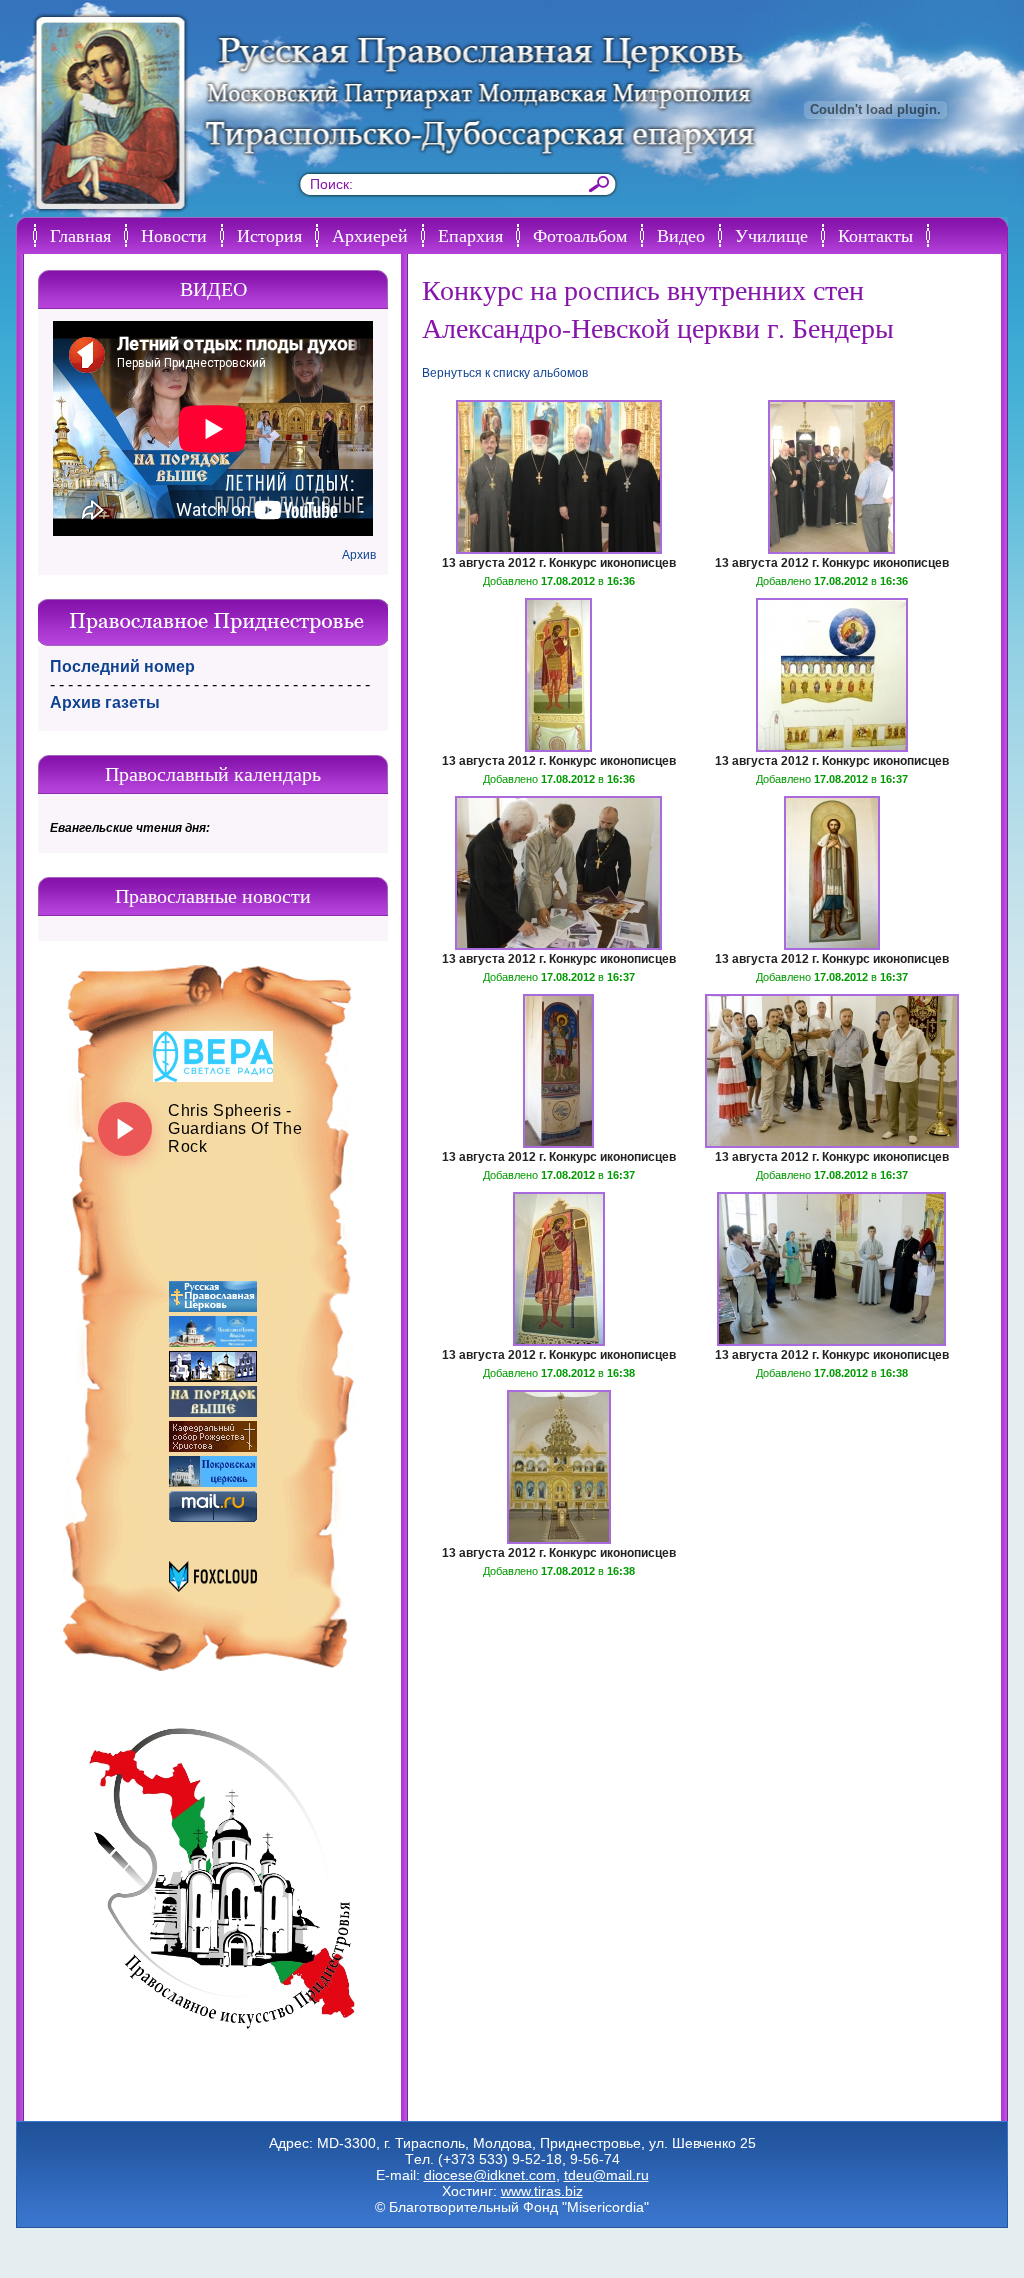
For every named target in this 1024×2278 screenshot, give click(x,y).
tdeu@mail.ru (606, 2175)
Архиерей (370, 235)
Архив (359, 555)
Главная (80, 235)
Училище (771, 235)
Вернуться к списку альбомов (505, 373)
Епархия (470, 235)
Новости (174, 235)
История (269, 235)
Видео (681, 235)
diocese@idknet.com (490, 2175)
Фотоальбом (580, 235)
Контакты (875, 235)
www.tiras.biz (542, 2191)
